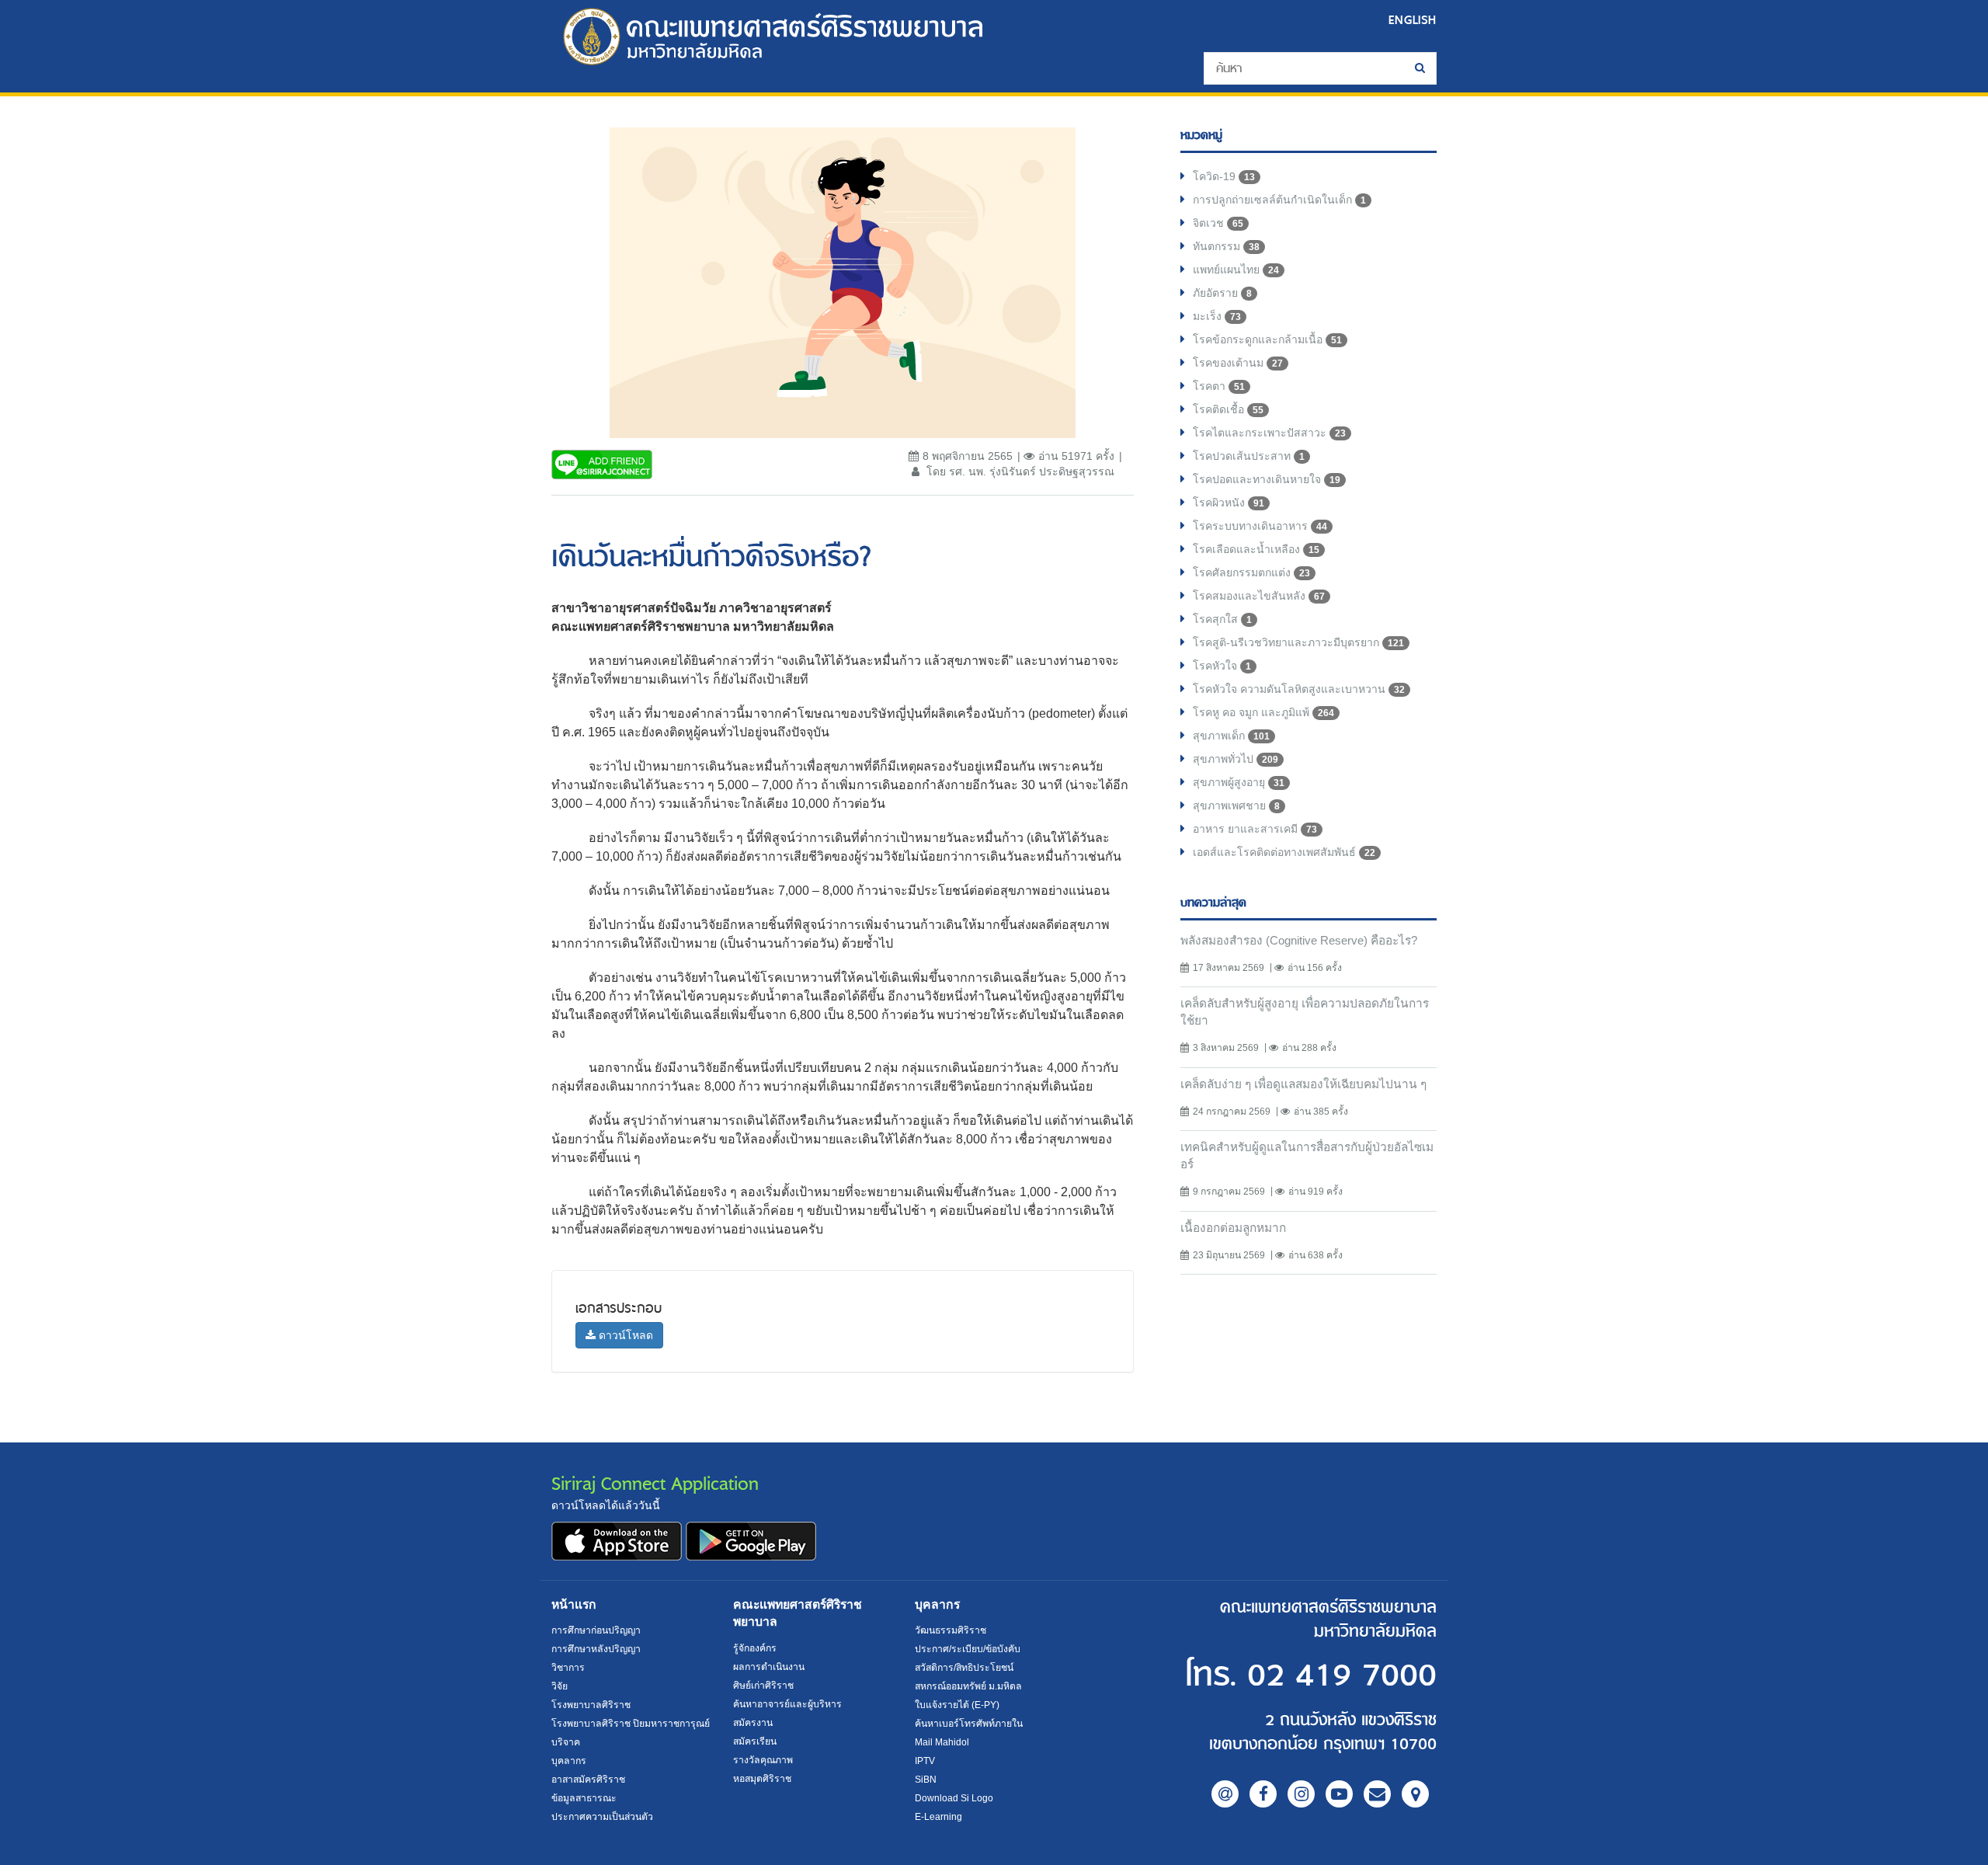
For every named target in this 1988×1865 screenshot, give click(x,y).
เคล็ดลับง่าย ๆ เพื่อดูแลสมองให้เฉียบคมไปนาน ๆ (1303, 1084)
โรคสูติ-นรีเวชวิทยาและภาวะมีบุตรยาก (1298, 642)
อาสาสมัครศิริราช (588, 1780)
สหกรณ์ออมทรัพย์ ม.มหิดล (968, 1686)
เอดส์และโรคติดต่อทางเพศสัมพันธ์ (1284, 852)
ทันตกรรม (1226, 246)
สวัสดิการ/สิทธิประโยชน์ (964, 1668)
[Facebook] (1263, 1794)
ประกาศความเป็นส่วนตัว (602, 1817)
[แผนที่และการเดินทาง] (1415, 1794)
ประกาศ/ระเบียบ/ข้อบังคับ (968, 1649)
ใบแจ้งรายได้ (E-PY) (957, 1705)
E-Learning (938, 1817)
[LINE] (1225, 1794)
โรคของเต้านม (1238, 363)
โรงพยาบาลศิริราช (591, 1705)
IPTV (925, 1761)
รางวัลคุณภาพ (763, 1760)
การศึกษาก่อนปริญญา (596, 1630)
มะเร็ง (1217, 316)
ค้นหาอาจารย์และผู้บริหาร (787, 1704)
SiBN (926, 1780)
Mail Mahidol (942, 1742)
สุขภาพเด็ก (1231, 736)
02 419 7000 (1342, 1676)
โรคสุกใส (1222, 619)
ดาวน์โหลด (624, 1335)
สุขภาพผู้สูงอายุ (1239, 782)
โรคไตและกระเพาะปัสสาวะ (1269, 433)
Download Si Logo (954, 1798)
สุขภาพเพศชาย (1236, 805)
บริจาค (566, 1742)
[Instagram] (1301, 1794)
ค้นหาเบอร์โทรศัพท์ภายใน (969, 1724)
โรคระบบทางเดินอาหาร (1260, 526)
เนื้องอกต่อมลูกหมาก (1233, 1228)
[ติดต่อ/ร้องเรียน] (1377, 1794)
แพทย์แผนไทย (1236, 270)
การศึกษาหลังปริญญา (596, 1649)
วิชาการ (568, 1668)
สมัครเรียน (755, 1741)
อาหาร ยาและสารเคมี (1255, 829)
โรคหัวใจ (1222, 666)
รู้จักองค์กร (755, 1648)
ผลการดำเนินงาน (769, 1667)
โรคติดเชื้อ (1228, 409)
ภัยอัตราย (1222, 293)
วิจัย (560, 1686)
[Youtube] (1339, 1794)
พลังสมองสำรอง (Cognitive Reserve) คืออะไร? (1299, 940)
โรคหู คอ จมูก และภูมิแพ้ (1263, 712)
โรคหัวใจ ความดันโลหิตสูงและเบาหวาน (1299, 689)
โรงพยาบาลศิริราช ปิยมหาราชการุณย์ (631, 1724)
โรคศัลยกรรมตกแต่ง (1251, 572)
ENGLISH (1413, 20)
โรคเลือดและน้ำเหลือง (1256, 549)
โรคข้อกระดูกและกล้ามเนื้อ (1267, 339)
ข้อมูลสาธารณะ (584, 1798)
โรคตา (1219, 386)
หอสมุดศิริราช (762, 1779)
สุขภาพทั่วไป (1236, 759)
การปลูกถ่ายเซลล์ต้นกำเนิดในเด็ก (1279, 200)
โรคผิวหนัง (1229, 503)
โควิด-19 (1224, 176)
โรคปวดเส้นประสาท (1249, 456)
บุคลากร (569, 1761)
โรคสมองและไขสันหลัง (1259, 596)
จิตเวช (1218, 223)
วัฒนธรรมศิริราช (951, 1630)
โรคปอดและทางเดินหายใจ (1267, 479)
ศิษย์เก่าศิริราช (763, 1686)
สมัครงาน (753, 1723)
